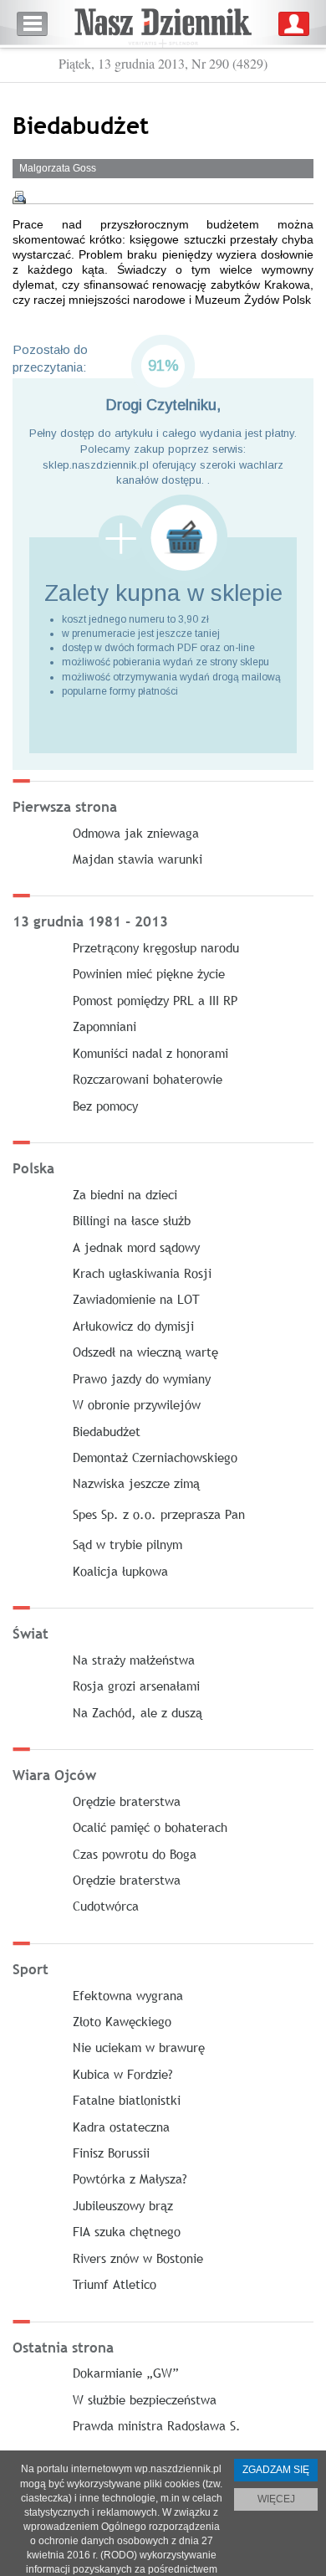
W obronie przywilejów (137, 1404)
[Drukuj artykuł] (19, 198)
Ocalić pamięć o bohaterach (150, 1827)
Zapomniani (104, 1026)
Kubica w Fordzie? (123, 2074)
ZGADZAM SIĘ (276, 2470)
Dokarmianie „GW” (126, 2373)
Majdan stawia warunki (138, 859)
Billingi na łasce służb (132, 1220)
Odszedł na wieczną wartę (145, 1352)
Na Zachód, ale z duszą (138, 1712)
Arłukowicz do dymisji (133, 1326)
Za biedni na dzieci (125, 1194)
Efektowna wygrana (128, 1995)
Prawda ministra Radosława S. (157, 2425)
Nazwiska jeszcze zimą (136, 1483)
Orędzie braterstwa (127, 1801)
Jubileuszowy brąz (123, 2205)
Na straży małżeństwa (134, 1660)
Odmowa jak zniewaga (136, 833)
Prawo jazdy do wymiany (142, 1378)
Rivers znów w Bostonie (138, 2258)
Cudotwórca (106, 1906)
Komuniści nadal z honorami (150, 1053)
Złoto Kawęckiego (122, 2021)
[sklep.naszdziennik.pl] (163, 538)
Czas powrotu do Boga (135, 1854)
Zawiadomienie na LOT (136, 1299)
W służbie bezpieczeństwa (145, 2399)
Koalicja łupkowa (120, 1571)
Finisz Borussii (111, 2153)
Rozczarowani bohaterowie (148, 1079)
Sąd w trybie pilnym (127, 1544)
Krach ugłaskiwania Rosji (142, 1273)
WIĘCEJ (276, 2499)
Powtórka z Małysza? (130, 2178)
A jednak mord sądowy (136, 1247)
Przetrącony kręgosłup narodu (156, 947)
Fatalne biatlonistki (127, 2100)
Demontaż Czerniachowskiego (155, 1457)
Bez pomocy (105, 1106)
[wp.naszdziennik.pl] (163, 24)
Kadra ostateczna (121, 2127)
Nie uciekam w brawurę (139, 2047)
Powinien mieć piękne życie (149, 973)
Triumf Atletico (115, 2284)
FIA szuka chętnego (127, 2231)
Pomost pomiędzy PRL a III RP (155, 1000)
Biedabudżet (107, 1431)
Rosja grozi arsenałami (136, 1686)
